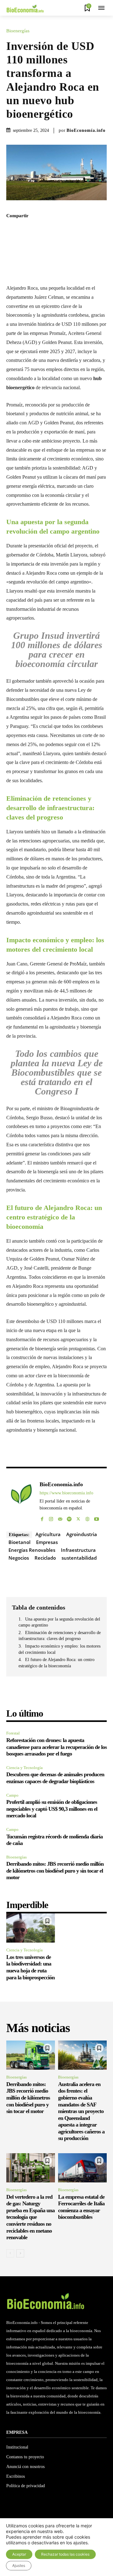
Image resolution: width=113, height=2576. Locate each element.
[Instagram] (51, 1517)
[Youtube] (97, 1517)
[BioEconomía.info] (21, 1500)
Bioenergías (18, 31)
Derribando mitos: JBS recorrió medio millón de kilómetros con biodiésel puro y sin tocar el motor (55, 1871)
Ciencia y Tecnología (24, 1768)
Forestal (13, 1733)
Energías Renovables (32, 1550)
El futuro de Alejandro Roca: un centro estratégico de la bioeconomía (56, 1663)
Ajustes (19, 2565)
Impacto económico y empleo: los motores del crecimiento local (59, 1649)
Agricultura (48, 1534)
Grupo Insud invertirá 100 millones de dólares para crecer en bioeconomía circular (57, 650)
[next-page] (20, 2253)
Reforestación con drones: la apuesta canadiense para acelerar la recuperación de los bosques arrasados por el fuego (56, 1747)
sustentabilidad (79, 1558)
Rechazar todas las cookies (65, 2554)
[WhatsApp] (64, 229)
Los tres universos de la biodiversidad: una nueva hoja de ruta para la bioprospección (30, 1967)
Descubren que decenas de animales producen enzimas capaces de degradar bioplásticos (55, 1778)
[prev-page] (10, 2253)
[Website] (87, 1517)
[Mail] (60, 1517)
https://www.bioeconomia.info (66, 1493)
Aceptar (19, 2554)
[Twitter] (49, 229)
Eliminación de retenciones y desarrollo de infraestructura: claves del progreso (60, 1636)
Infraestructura (78, 1550)
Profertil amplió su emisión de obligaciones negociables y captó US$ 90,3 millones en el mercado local (52, 1809)
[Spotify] (69, 1517)
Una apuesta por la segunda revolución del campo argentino (59, 1622)
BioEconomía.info (86, 130)
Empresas (47, 1542)
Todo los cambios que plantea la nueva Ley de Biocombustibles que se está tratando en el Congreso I (57, 1072)
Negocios (19, 1558)
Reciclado (45, 1558)
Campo (12, 1795)
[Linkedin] (78, 229)
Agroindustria (82, 1534)
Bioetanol (19, 1542)
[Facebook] (35, 229)
